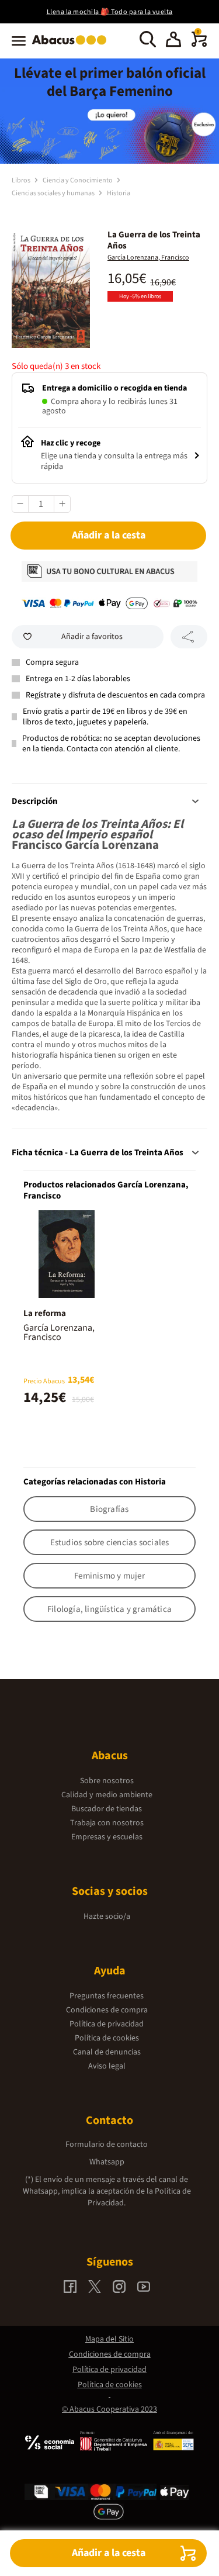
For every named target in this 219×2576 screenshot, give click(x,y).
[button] (173, 41)
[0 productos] (199, 44)
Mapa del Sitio (109, 2339)
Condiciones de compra (107, 2010)
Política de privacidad (107, 2024)
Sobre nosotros (107, 1781)
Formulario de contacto (107, 2145)
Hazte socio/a (107, 1917)
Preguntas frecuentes (107, 1996)
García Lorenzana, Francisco (148, 258)
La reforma (45, 1313)
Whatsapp (107, 2162)
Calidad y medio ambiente (107, 1795)
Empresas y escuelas (107, 1837)
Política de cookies (107, 2038)
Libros (22, 180)
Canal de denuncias (107, 2052)
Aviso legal (107, 2066)
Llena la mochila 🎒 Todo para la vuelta (110, 12)
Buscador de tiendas (107, 1809)
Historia (119, 193)
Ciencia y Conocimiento (78, 180)
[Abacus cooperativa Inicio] (72, 46)
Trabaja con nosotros (107, 1823)
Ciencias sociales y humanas (54, 193)
